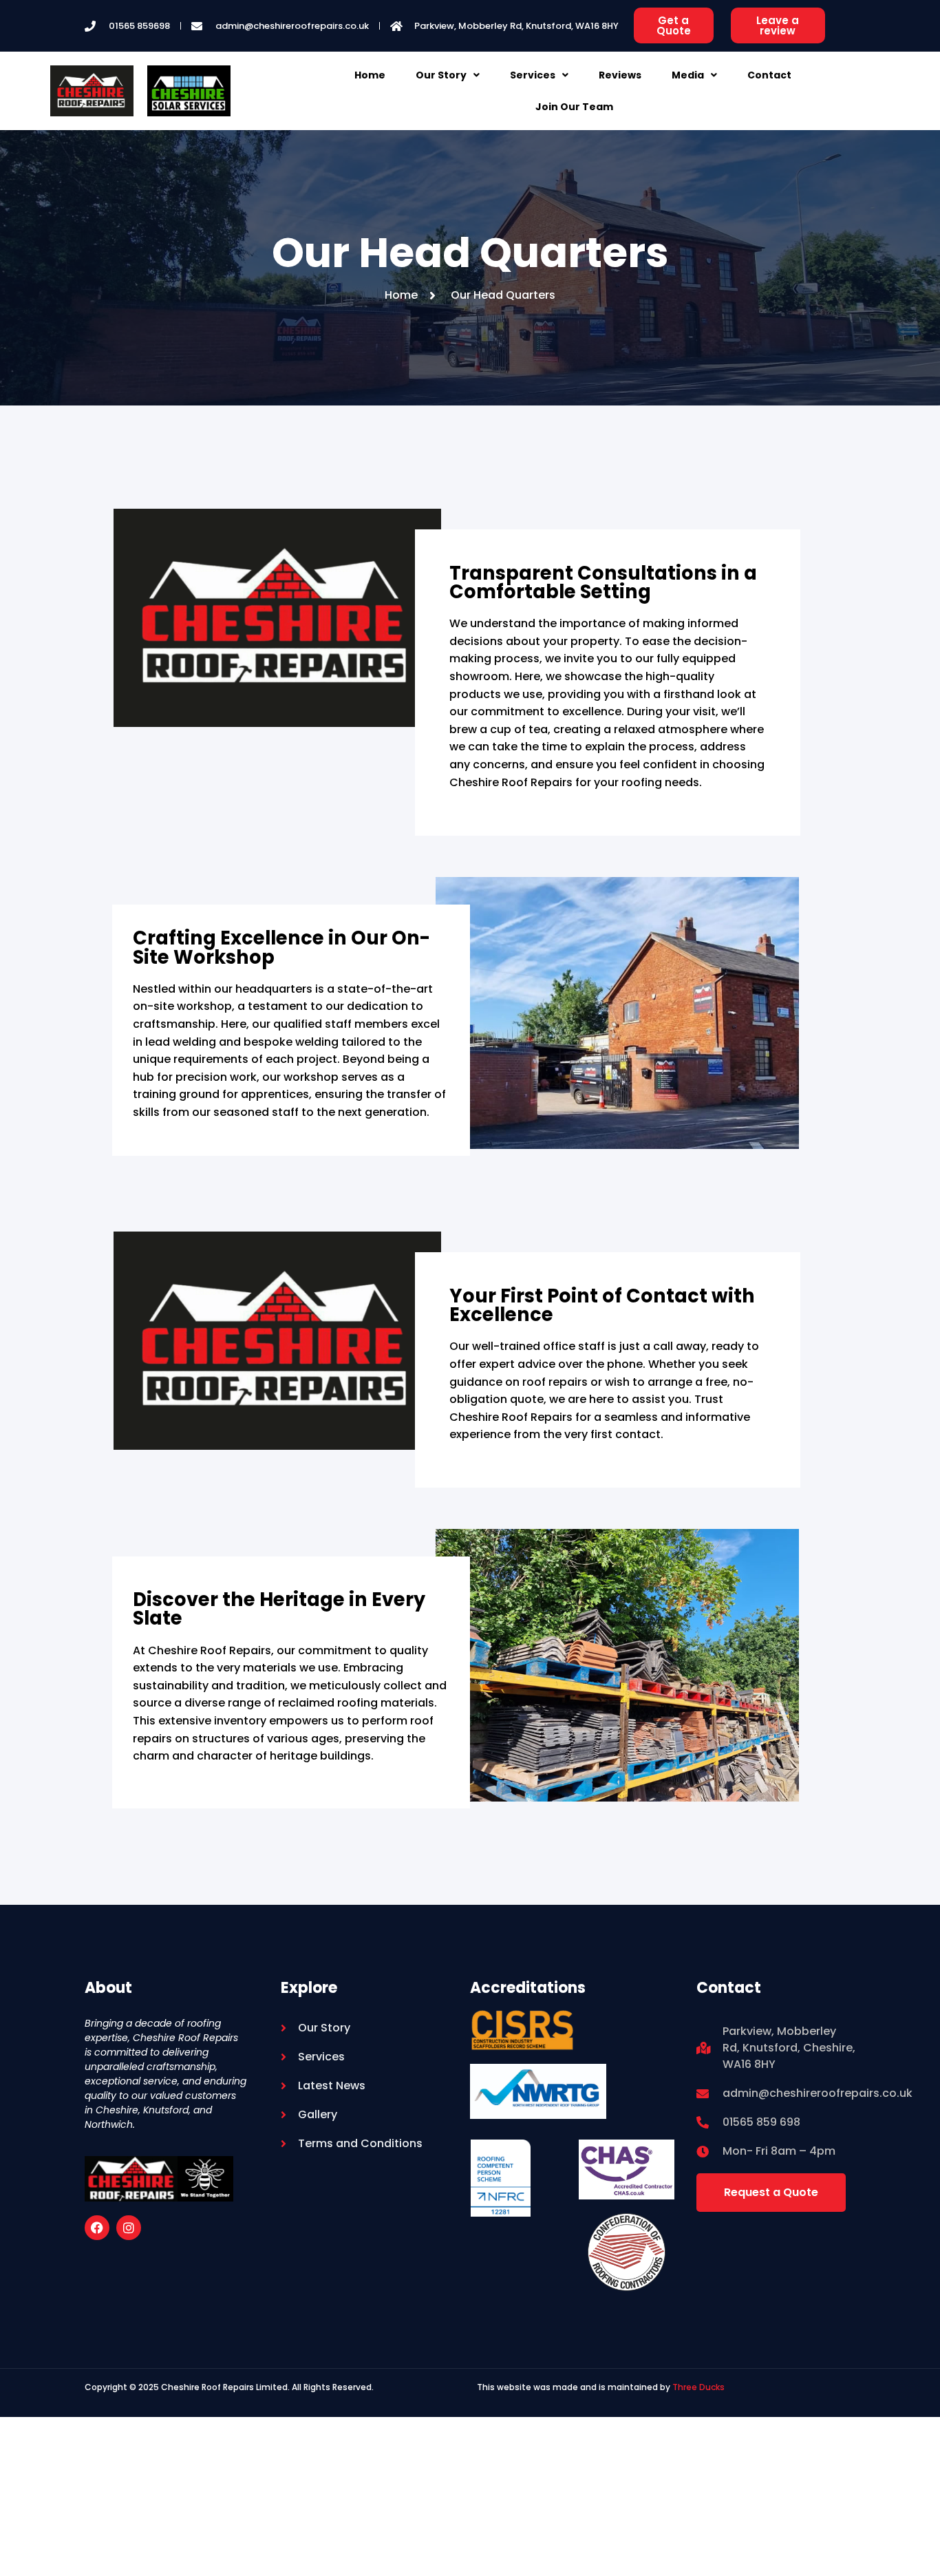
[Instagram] (129, 2228)
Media (688, 75)
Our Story (441, 75)
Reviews (620, 75)
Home (370, 75)
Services (533, 75)
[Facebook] (97, 2228)
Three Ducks (697, 2387)
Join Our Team (574, 107)
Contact (769, 75)
